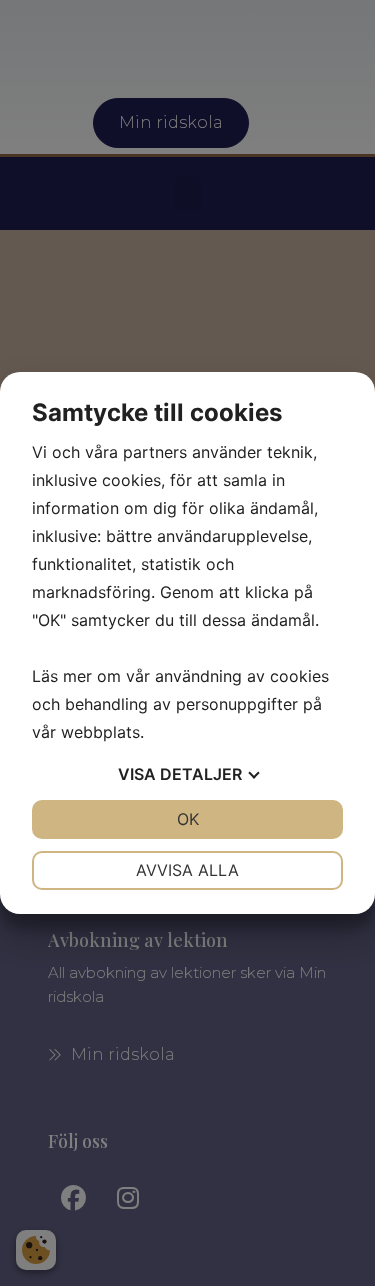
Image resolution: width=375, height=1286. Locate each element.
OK (188, 819)
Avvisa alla (187, 870)
